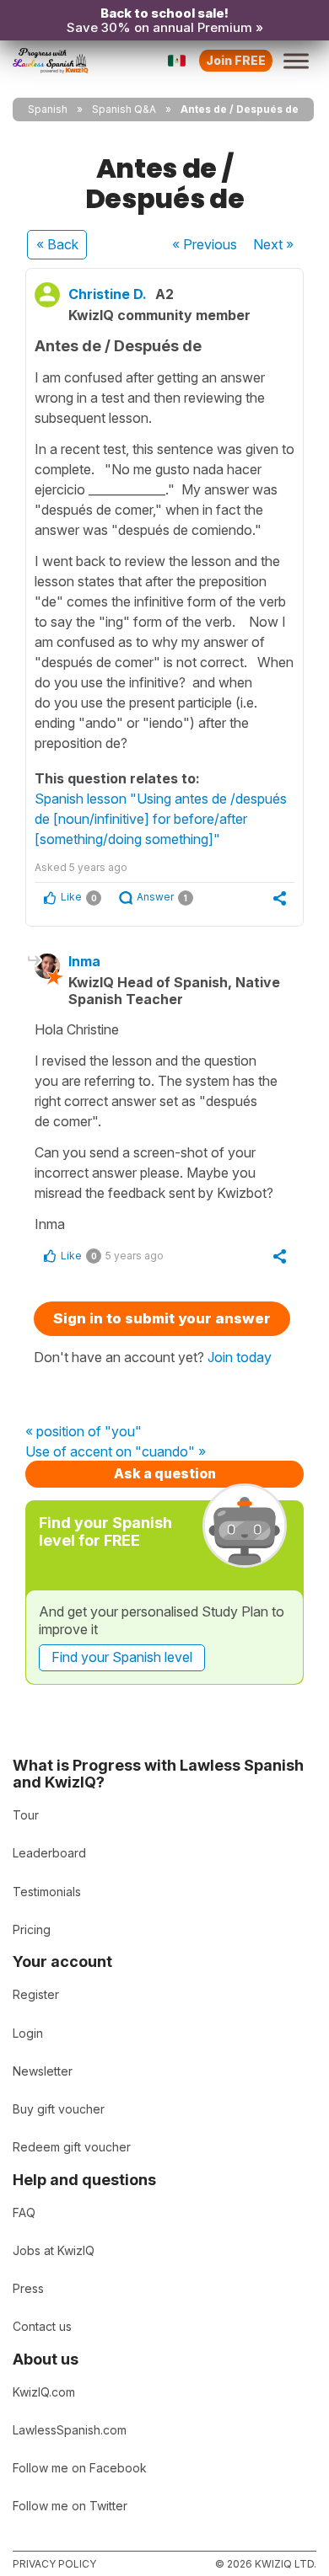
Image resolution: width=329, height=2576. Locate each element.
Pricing (32, 1929)
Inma (84, 961)
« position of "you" (84, 1432)
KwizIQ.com (44, 2392)
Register (36, 1994)
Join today (240, 1357)
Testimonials (47, 1892)
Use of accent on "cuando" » (116, 1452)
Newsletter (43, 2071)
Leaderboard (49, 1853)
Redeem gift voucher (72, 2147)
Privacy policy (54, 2564)
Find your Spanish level (122, 1657)
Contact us (42, 2326)
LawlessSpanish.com (70, 2430)
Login (28, 2033)
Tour (26, 1815)
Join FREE (236, 60)
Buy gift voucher (59, 2109)
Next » (273, 244)
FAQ (24, 2213)
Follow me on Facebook (80, 2468)
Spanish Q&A (124, 109)
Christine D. (108, 294)
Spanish (48, 109)
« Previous (205, 244)
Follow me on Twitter (70, 2506)
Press (28, 2288)
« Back (57, 244)
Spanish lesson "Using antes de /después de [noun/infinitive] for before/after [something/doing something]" (161, 819)
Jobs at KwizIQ (54, 2250)
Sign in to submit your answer (162, 1318)
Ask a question (165, 1473)
